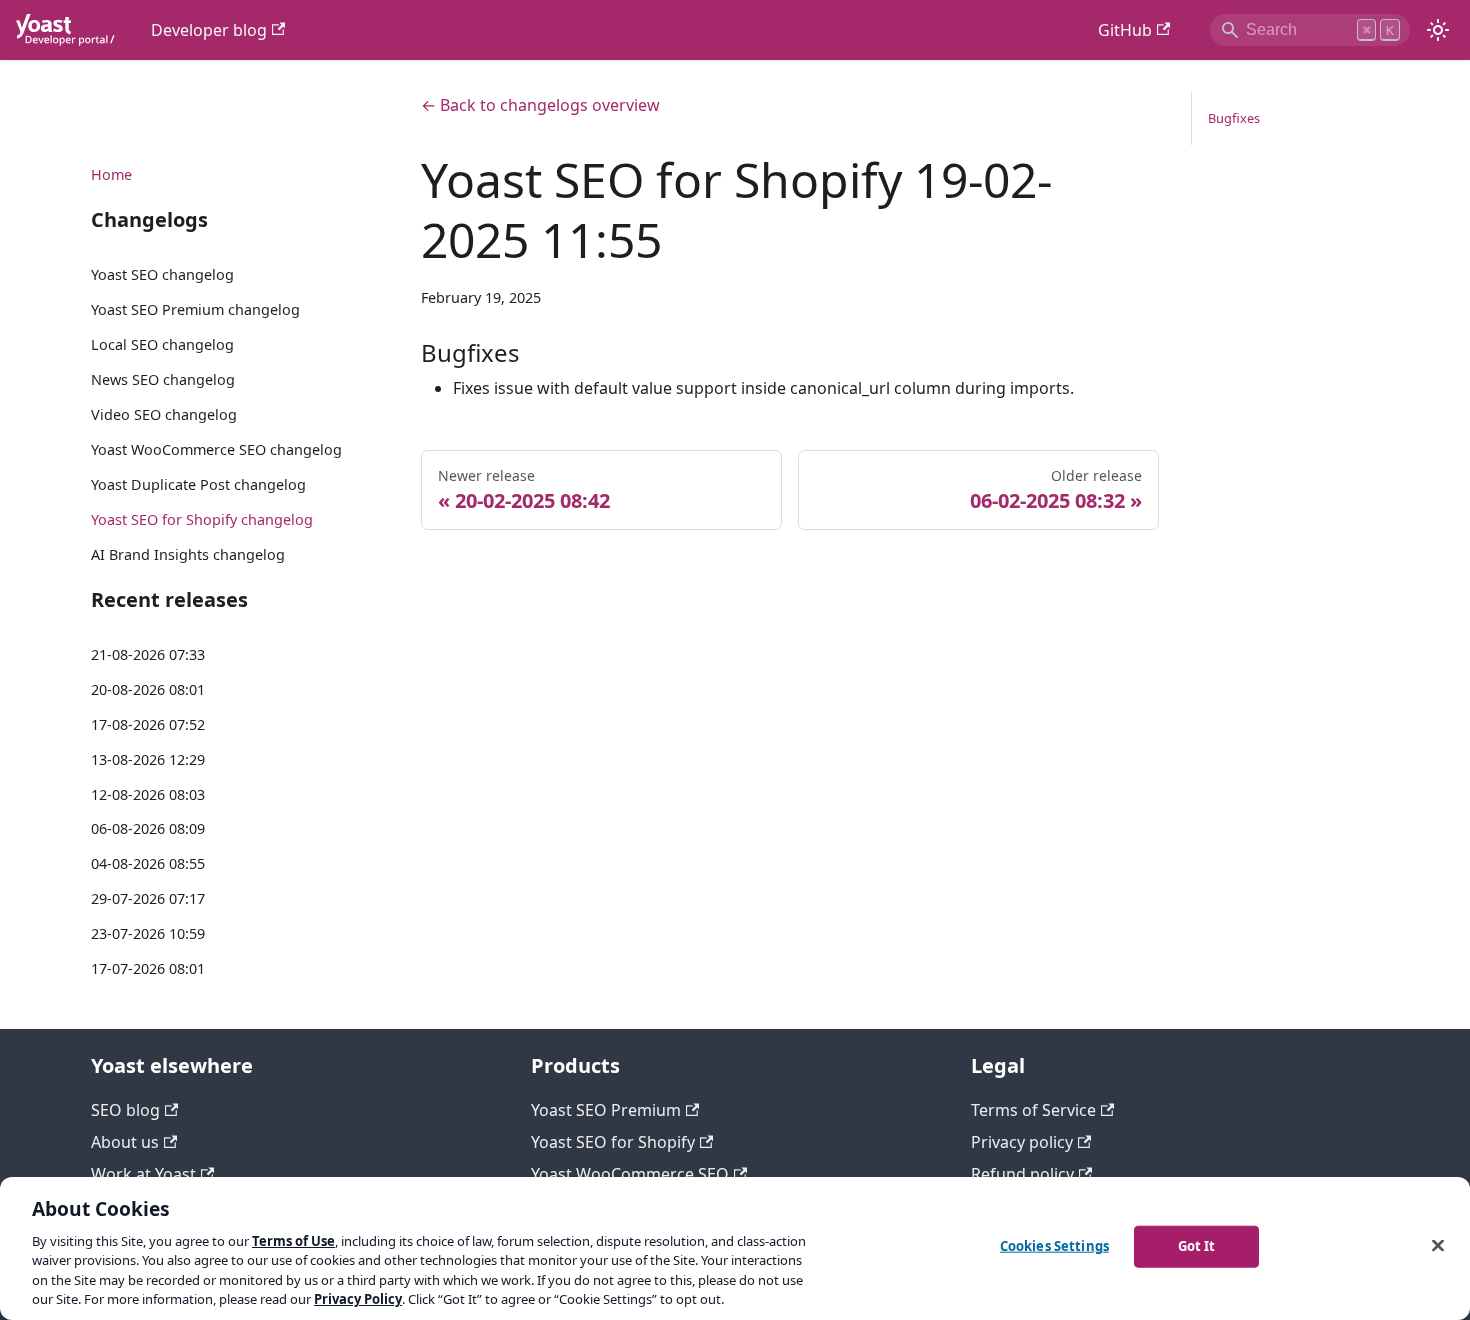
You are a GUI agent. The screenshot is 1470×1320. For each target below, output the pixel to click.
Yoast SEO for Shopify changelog (202, 519)
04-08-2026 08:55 (148, 863)
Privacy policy (1022, 1142)
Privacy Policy (358, 1299)
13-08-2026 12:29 (148, 759)
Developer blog (209, 30)
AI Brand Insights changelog (188, 554)
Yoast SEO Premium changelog (195, 309)
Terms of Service (1033, 1110)
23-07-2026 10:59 (148, 933)
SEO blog (125, 1110)
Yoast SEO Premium (606, 1110)
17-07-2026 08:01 (148, 968)
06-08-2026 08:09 (148, 828)
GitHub (1125, 30)
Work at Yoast (143, 1174)
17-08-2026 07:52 (148, 724)
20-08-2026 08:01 (148, 689)
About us (125, 1142)
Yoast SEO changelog (162, 274)
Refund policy (1022, 1174)
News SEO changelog (163, 379)
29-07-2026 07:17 (148, 898)
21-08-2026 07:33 (148, 654)
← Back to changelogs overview (540, 105)
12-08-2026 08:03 (148, 794)
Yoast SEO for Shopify (613, 1142)
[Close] (1438, 1246)
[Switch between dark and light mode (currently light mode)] (1438, 30)
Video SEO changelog (164, 414)
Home (111, 174)
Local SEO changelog (162, 344)
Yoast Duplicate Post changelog (198, 484)
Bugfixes (1234, 118)
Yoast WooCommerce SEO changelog (216, 449)
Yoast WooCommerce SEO (630, 1174)
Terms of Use (293, 1241)
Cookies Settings (1054, 1246)
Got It (1197, 1246)
